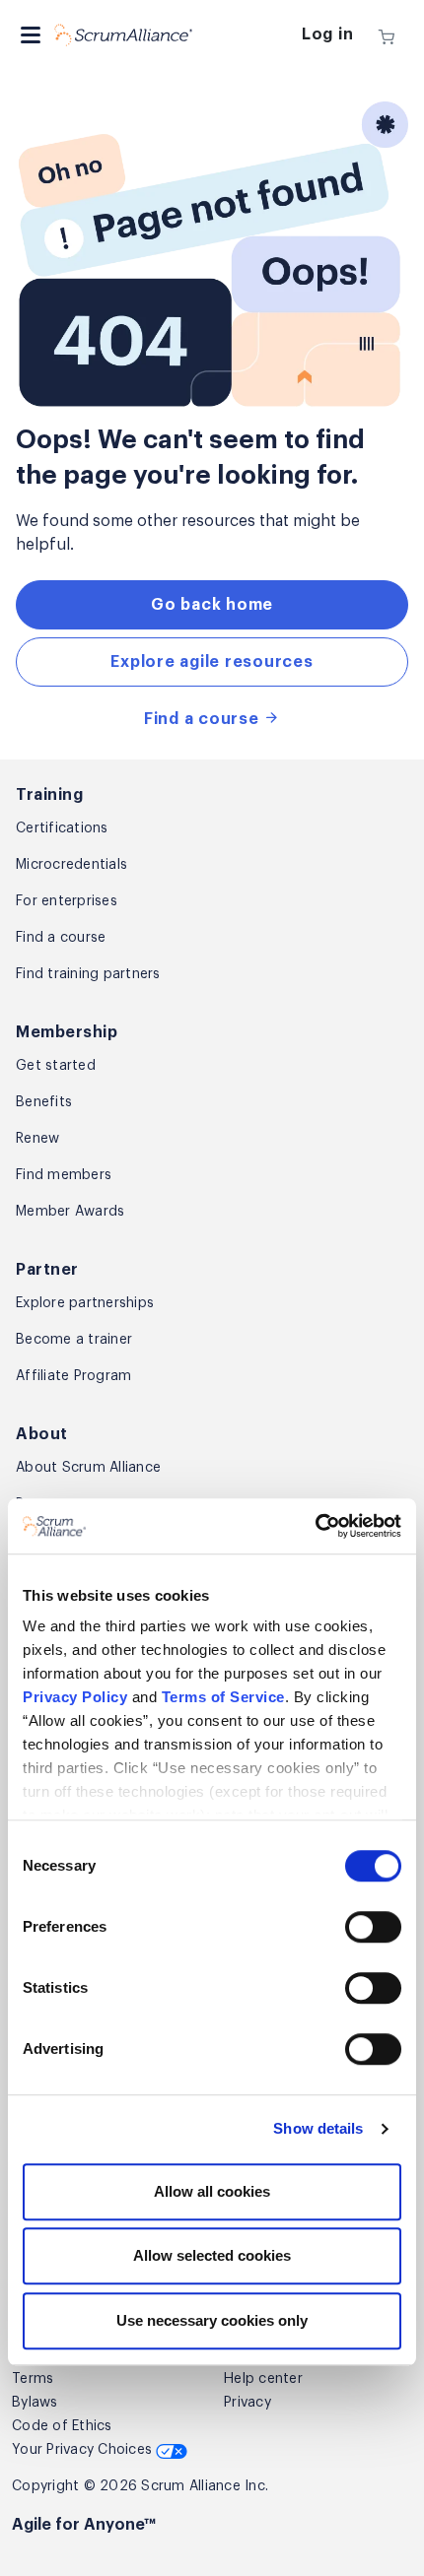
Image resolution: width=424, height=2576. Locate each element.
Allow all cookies (212, 2191)
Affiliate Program (73, 1376)
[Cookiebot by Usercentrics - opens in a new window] (315, 1527)
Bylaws (35, 2403)
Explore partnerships (85, 1303)
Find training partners (88, 974)
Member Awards (70, 1212)
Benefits (44, 1102)
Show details (318, 2129)
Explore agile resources (212, 662)
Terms (33, 2379)
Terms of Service (223, 1698)
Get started (56, 1066)
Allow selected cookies (212, 2256)
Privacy (247, 2403)
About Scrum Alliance (88, 1468)
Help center (263, 2379)
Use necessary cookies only (212, 2320)
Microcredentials (71, 865)
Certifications (62, 828)
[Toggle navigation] (31, 35)
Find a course (204, 719)
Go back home (212, 605)
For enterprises (67, 901)
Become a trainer (74, 1340)
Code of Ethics (62, 2426)
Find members (64, 1175)
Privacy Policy (75, 1698)
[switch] (373, 1927)
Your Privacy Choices (84, 2450)
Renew (37, 1139)
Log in (328, 34)
